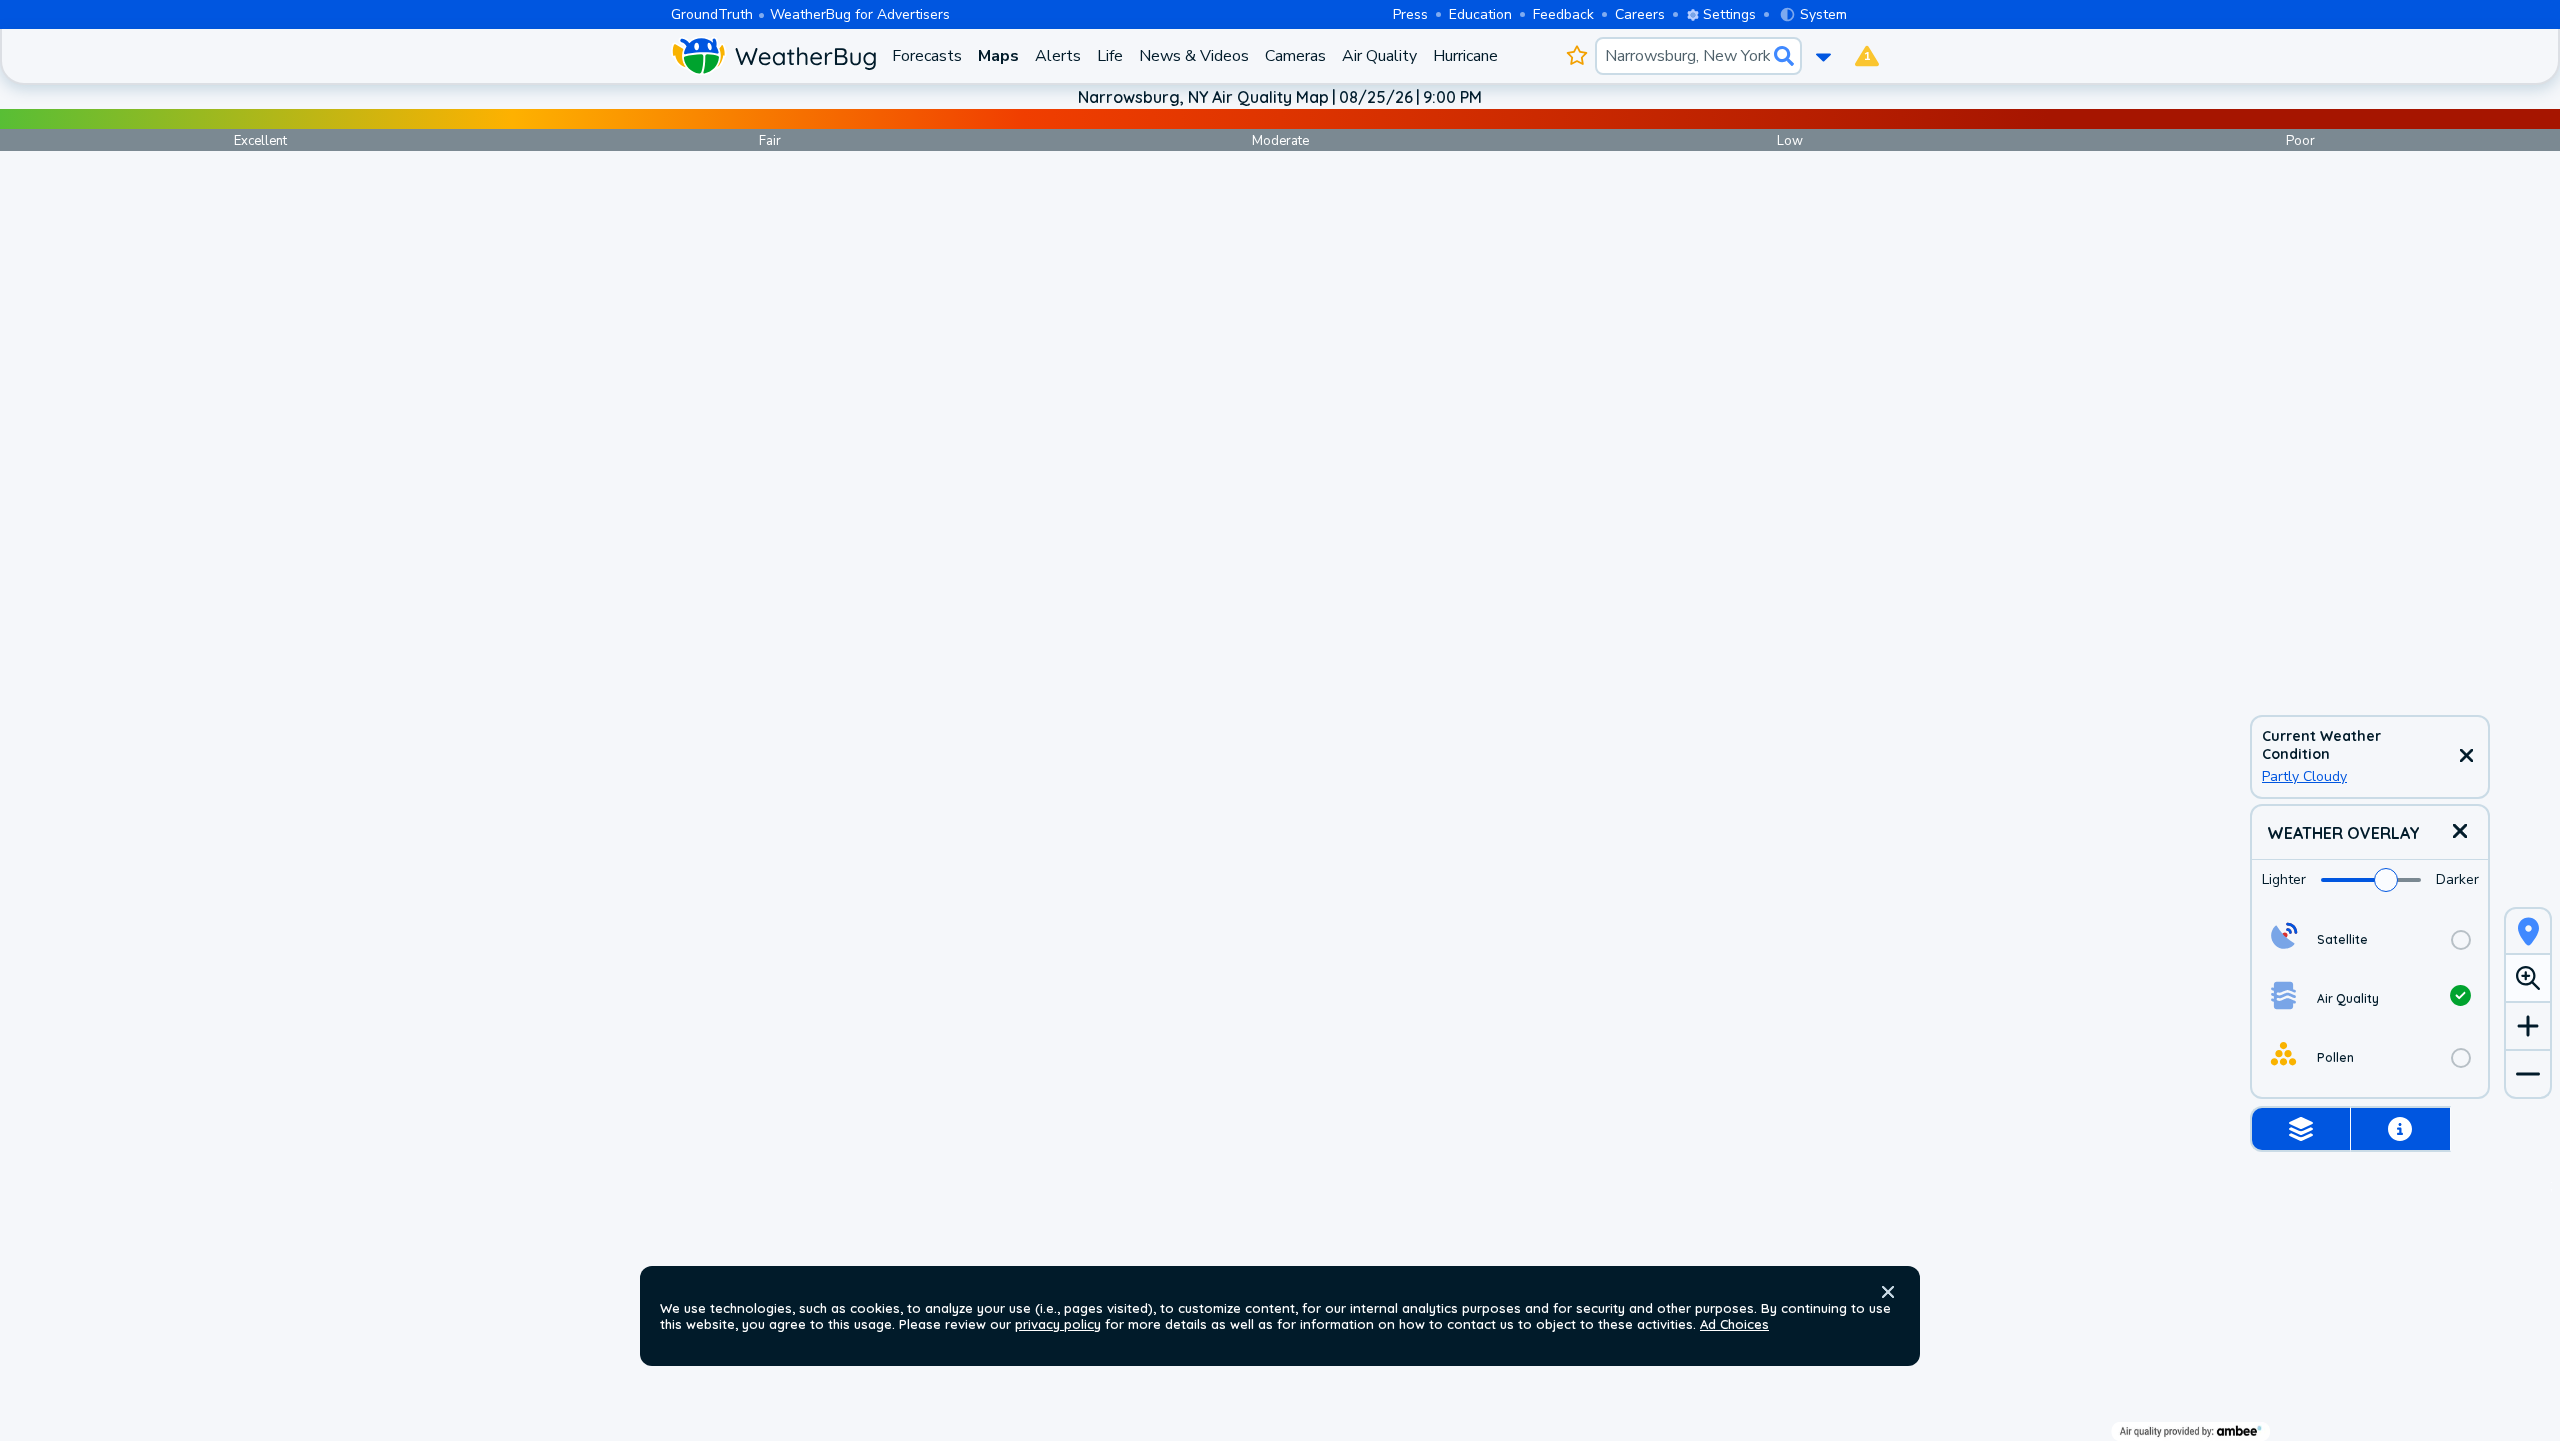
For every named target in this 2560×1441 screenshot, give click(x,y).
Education (1480, 14)
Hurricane (1465, 56)
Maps (998, 56)
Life (1110, 56)
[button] (1888, 1292)
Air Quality (1379, 56)
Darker (2457, 879)
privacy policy (1058, 1324)
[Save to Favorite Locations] (1576, 56)
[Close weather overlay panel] (2460, 832)
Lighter (2284, 879)
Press (1410, 14)
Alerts (1058, 56)
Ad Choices (1734, 1324)
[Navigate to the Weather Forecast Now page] (773, 56)
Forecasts (927, 56)
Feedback (1563, 14)
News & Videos (1194, 56)
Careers (1640, 14)
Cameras (1295, 56)
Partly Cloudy (2304, 776)
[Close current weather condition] (2466, 757)
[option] (2370, 939)
